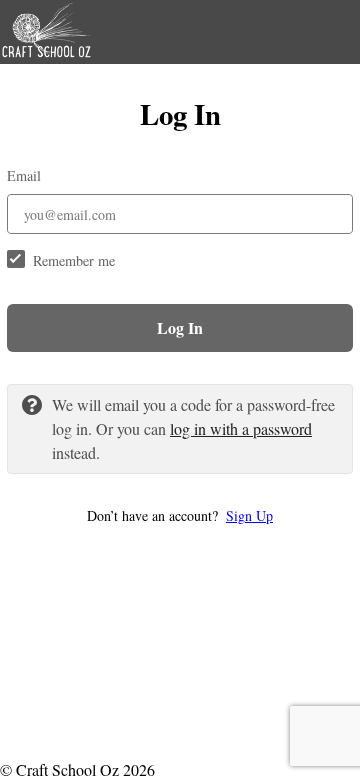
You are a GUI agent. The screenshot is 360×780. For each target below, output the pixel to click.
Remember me (74, 260)
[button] (180, 515)
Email (24, 175)
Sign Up (249, 515)
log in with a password (241, 428)
